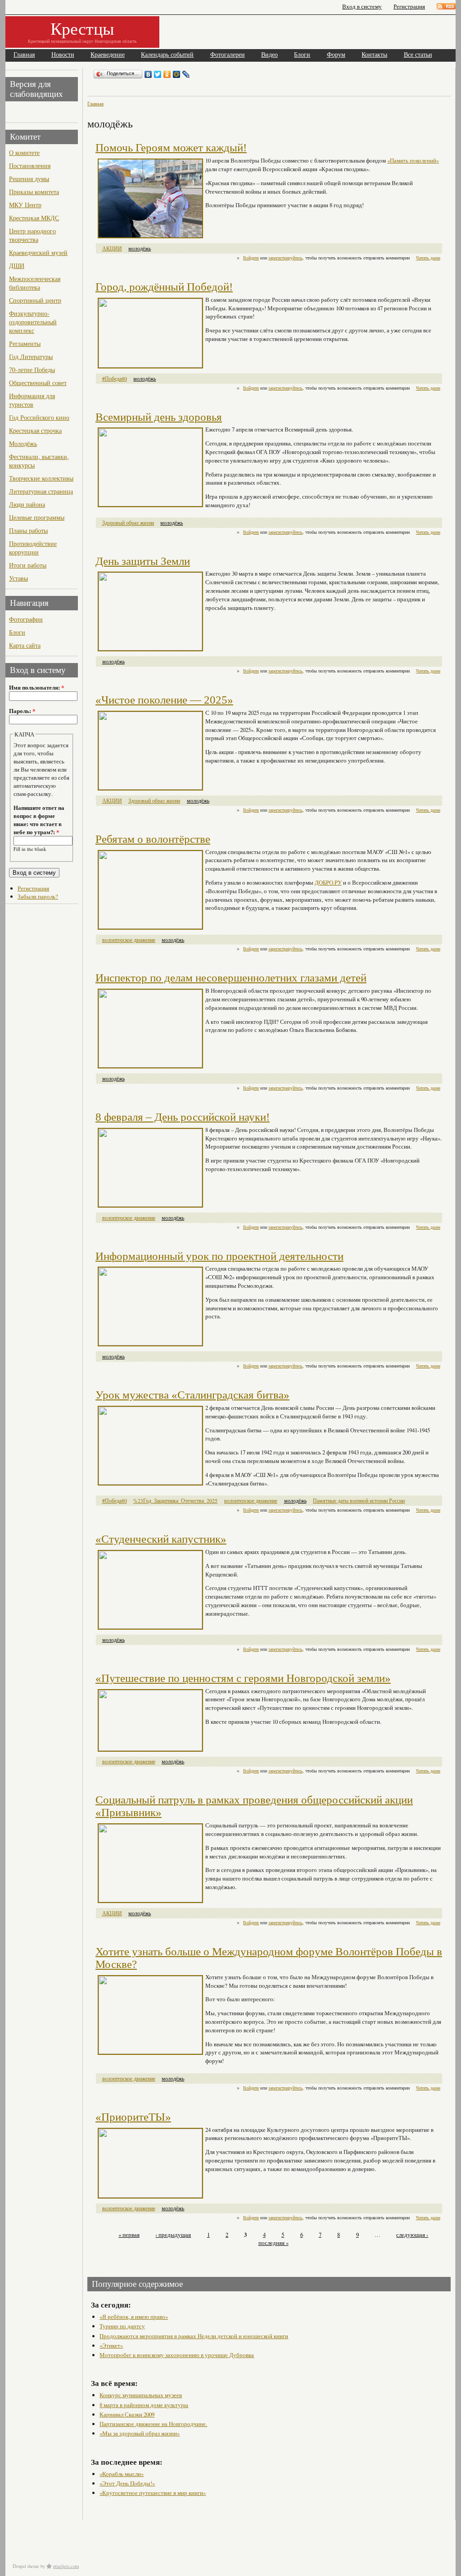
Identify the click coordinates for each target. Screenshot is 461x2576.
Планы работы (28, 530)
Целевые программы (37, 517)
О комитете (24, 152)
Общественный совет (38, 383)
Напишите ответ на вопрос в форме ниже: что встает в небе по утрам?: (39, 820)
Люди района (27, 504)
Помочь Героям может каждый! (171, 148)
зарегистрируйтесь (285, 258)
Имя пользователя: (36, 687)
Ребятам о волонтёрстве (153, 839)
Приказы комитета (34, 192)
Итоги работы (28, 565)
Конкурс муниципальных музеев (141, 2395)
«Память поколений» (413, 160)
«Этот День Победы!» (127, 2483)
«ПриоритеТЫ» (133, 2117)
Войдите (251, 258)
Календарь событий (167, 55)
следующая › (412, 2235)
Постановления (30, 166)
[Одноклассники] (167, 74)
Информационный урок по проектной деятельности (219, 1256)
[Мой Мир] (177, 74)
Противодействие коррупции (33, 548)
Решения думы (29, 179)
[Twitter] (158, 74)
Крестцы (82, 28)
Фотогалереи (228, 55)
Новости (63, 55)
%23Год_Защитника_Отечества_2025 (175, 1501)
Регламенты (25, 343)
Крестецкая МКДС (34, 218)
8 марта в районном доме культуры (144, 2405)
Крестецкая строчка (35, 430)
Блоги (302, 55)
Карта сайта (25, 645)
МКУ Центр (25, 205)
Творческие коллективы (41, 478)
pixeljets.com (66, 2566)
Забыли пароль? (38, 896)
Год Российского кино (39, 417)
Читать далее (428, 258)
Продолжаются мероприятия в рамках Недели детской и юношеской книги (194, 2336)
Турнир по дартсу (122, 2326)
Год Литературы (31, 357)
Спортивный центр (35, 300)
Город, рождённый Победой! (164, 287)
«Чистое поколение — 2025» (164, 700)
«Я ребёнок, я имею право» (134, 2317)
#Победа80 (115, 379)
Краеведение (108, 55)
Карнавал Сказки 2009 (127, 2414)
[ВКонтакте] (148, 74)
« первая (129, 2235)
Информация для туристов (32, 400)
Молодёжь (23, 443)
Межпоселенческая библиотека (35, 283)
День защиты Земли (143, 561)
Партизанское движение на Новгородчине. (153, 2424)
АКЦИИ (112, 248)
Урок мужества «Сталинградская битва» (192, 1395)
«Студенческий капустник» (161, 1539)
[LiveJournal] (186, 74)
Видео (269, 55)
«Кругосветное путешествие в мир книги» (153, 2493)
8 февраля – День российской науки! (183, 1117)
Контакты (374, 55)
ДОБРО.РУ (328, 882)
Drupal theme (26, 2566)
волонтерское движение (129, 940)
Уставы (18, 578)
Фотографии (26, 619)
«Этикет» (111, 2345)
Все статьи (418, 55)
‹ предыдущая (173, 2235)
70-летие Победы (32, 370)
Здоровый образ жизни (128, 523)
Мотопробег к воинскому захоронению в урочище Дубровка (177, 2355)
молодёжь (140, 248)
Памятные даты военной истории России (359, 1501)
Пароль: (22, 711)
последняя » (273, 2243)
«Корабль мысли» (122, 2474)
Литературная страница (41, 491)
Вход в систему (362, 7)
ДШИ (17, 266)
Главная (24, 55)
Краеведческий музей (38, 252)
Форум (336, 55)
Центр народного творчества (32, 235)
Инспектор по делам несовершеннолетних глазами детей (231, 978)
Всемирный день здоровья (159, 417)
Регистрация (409, 7)
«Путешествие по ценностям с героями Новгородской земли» (243, 1678)
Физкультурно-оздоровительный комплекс (33, 322)
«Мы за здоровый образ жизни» (140, 2433)
